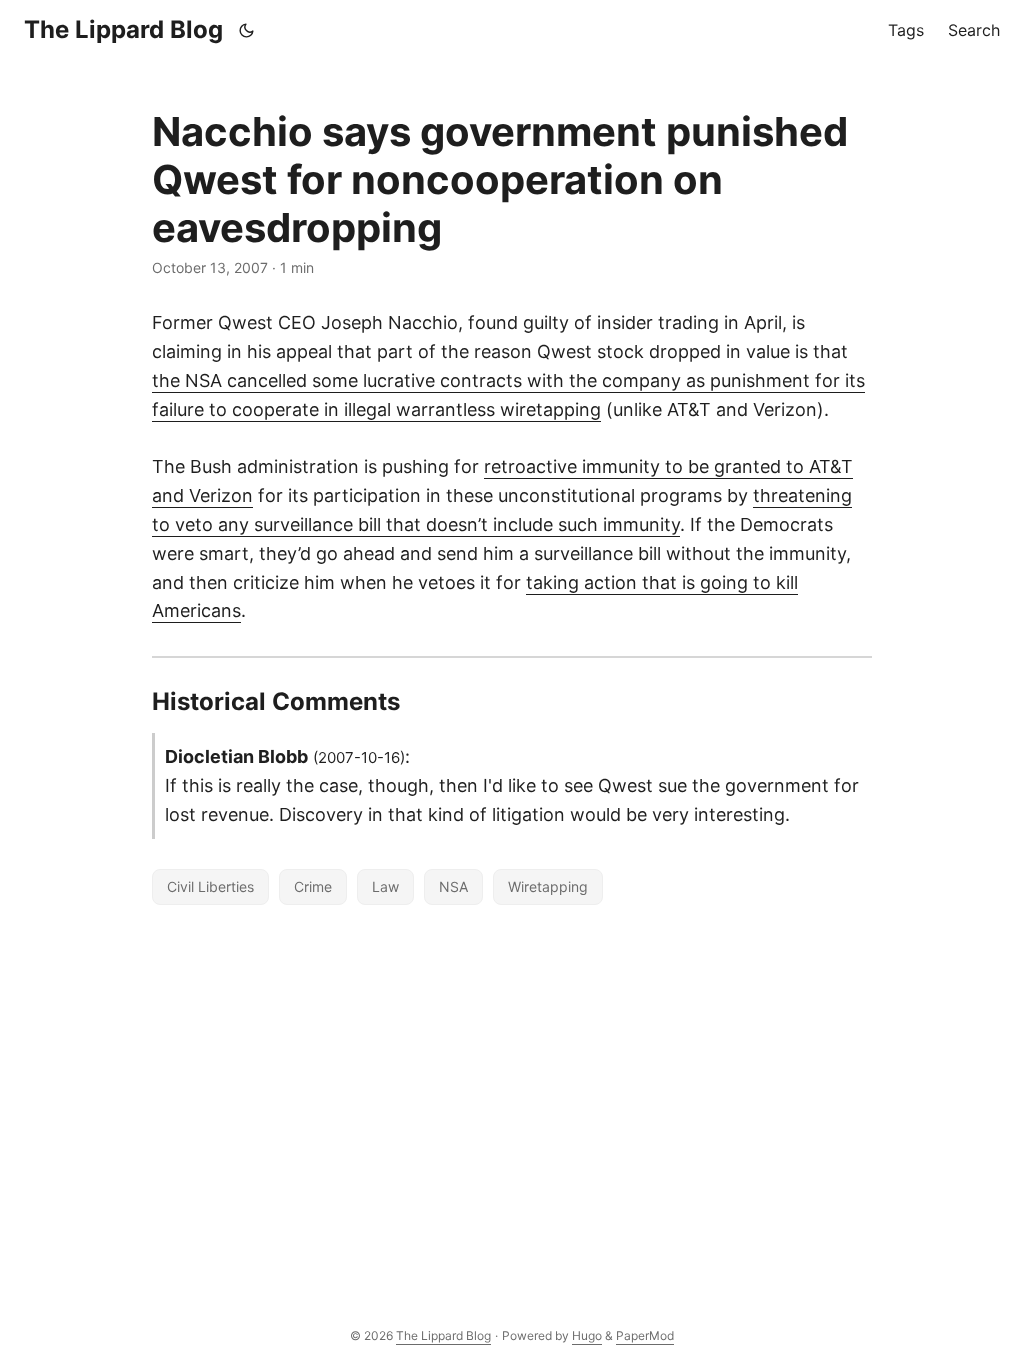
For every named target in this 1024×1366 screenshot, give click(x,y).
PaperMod (645, 1335)
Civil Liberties (210, 886)
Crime (313, 886)
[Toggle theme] (247, 30)
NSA (453, 886)
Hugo (587, 1335)
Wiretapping (548, 886)
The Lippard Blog (123, 29)
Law (385, 886)
